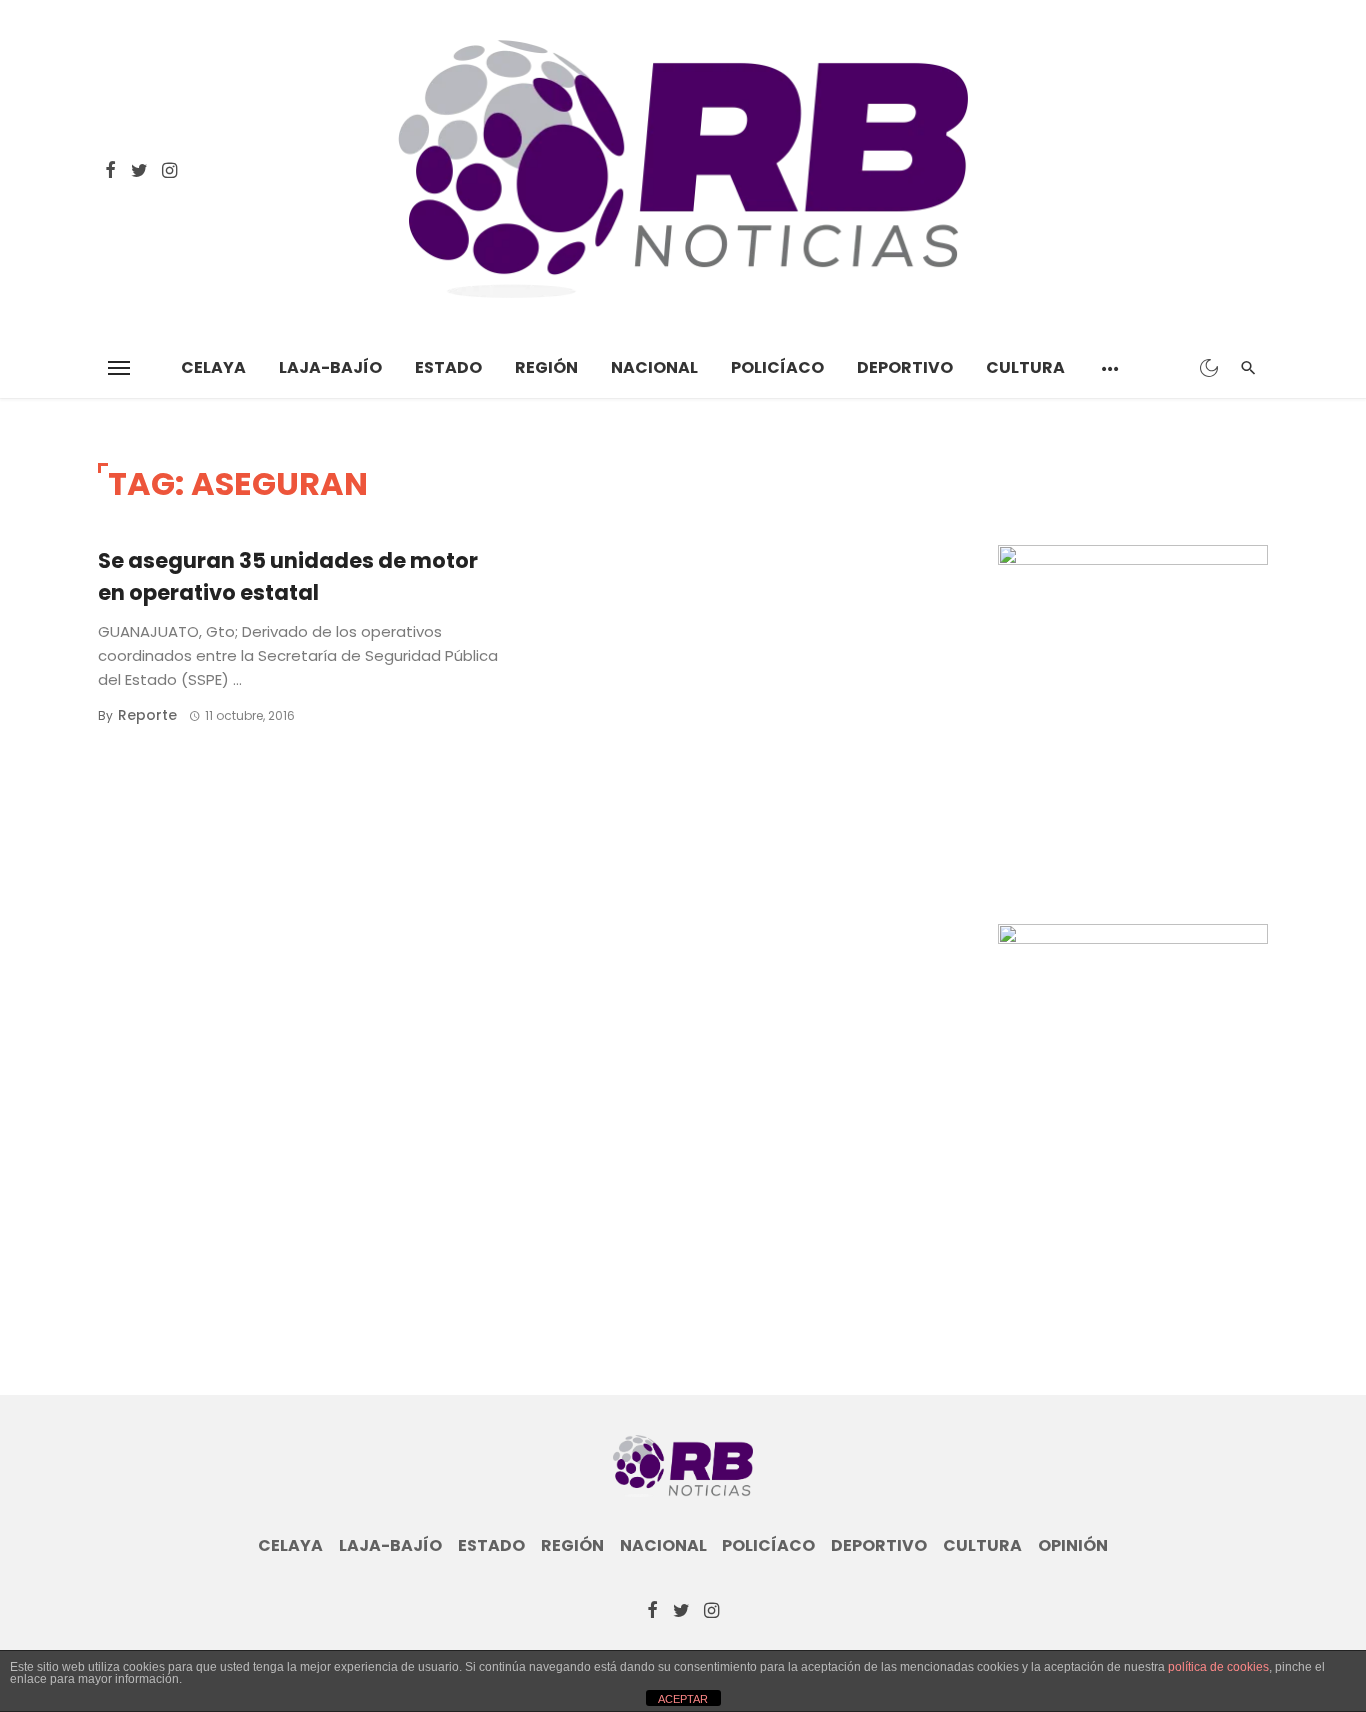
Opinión (1073, 1546)
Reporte (147, 715)
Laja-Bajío (330, 367)
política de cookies (1218, 1667)
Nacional (654, 367)
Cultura (1025, 367)
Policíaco (777, 367)
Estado (448, 367)
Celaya (213, 367)
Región (546, 367)
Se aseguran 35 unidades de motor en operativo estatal (288, 576)
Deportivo (905, 367)
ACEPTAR (683, 1699)
